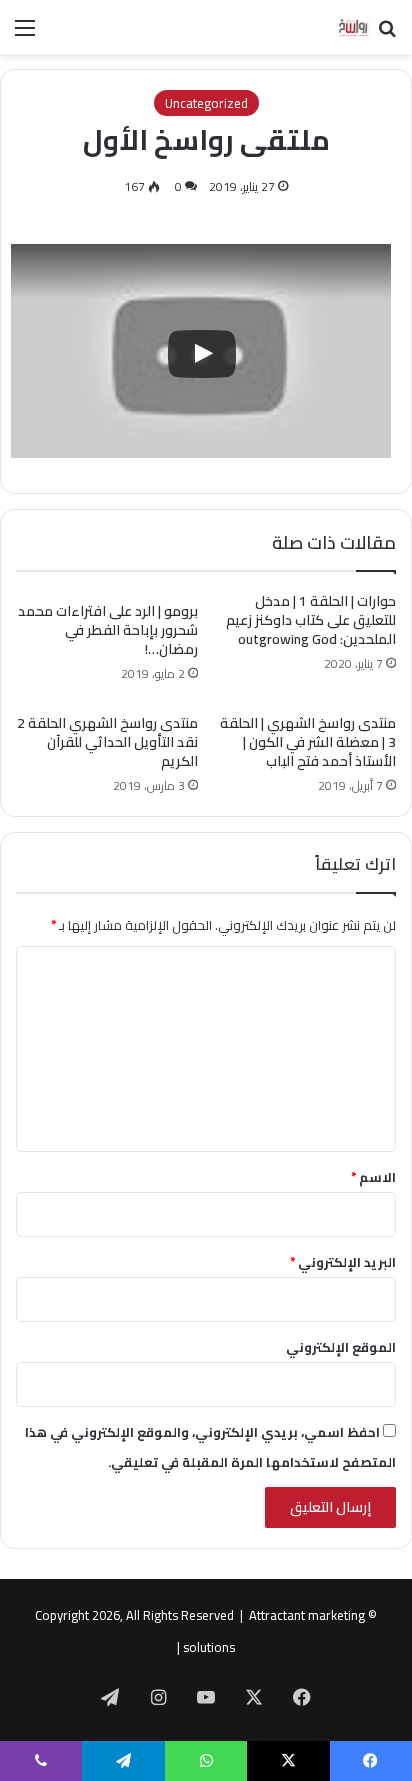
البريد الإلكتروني (343, 1262)
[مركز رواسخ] (332, 27)
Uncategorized (206, 103)
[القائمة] (25, 34)
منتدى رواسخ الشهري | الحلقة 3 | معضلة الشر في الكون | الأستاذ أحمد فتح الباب (308, 742)
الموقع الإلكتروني (341, 1347)
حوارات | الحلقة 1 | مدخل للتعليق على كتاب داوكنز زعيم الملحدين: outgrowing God (311, 620)
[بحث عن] (387, 34)
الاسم (373, 1177)
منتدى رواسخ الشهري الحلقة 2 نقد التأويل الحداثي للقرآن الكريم (107, 742)
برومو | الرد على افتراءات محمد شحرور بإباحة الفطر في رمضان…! (108, 630)
